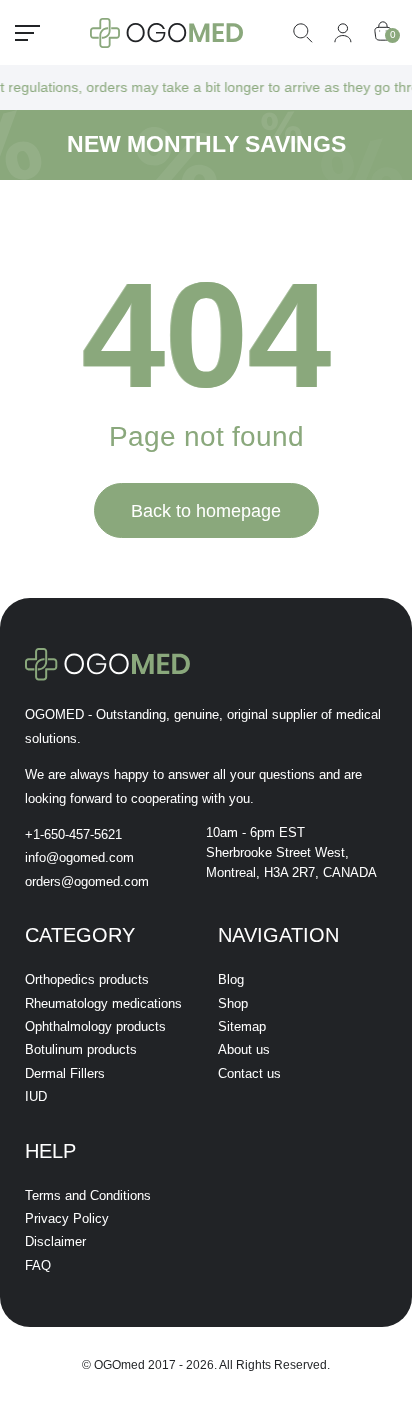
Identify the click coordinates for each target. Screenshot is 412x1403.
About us (244, 1049)
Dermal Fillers (65, 1073)
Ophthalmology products (95, 1026)
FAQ (38, 1265)
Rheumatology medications (103, 1003)
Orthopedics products (87, 979)
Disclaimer (55, 1241)
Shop (233, 1003)
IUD (36, 1096)
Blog (231, 979)
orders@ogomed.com (87, 881)
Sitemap (242, 1026)
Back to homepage (206, 511)
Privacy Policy (67, 1218)
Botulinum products (81, 1049)
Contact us (249, 1073)
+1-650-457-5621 (73, 834)
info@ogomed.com (79, 857)
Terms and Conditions (88, 1195)
